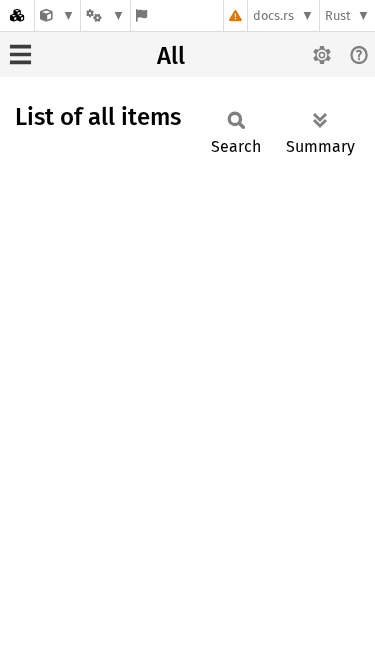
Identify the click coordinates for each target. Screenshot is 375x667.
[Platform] (105, 15)
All (171, 56)
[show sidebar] (20, 54)
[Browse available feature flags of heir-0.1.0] (141, 15)
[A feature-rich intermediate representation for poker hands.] (57, 15)
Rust (338, 15)
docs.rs (273, 15)
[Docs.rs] (17, 15)
